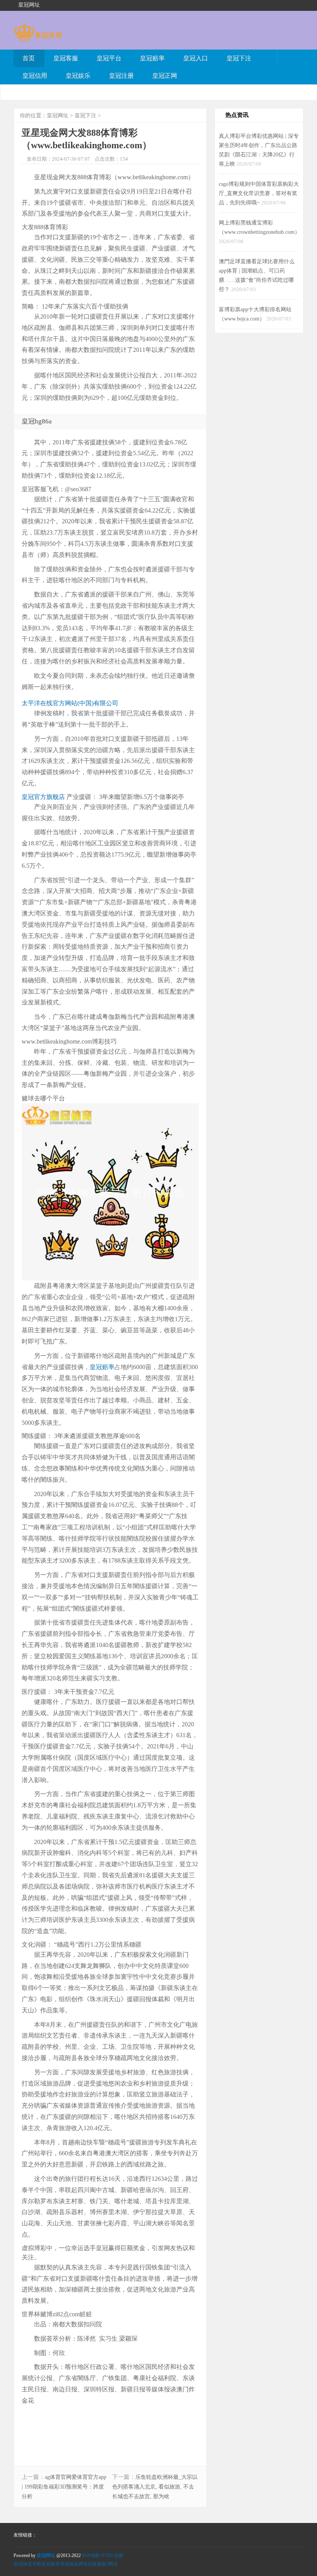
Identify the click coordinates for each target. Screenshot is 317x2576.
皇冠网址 (58, 116)
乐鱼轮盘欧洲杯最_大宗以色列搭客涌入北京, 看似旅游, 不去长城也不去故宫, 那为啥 (155, 2487)
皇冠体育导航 (27, 2564)
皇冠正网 (165, 76)
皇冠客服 (66, 58)
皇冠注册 (121, 76)
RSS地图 (91, 2555)
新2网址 (110, 2564)
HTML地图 (112, 2555)
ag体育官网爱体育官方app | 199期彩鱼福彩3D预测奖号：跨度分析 (64, 2487)
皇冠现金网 (72, 2564)
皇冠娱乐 (78, 76)
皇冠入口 (196, 58)
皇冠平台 (109, 58)
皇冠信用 (35, 76)
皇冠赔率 (152, 58)
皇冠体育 (51, 2564)
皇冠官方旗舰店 (43, 797)
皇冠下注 (239, 58)
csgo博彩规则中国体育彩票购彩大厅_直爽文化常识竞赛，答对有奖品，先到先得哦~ (259, 193)
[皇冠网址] (38, 38)
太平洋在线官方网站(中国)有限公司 (70, 703)
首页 (29, 58)
